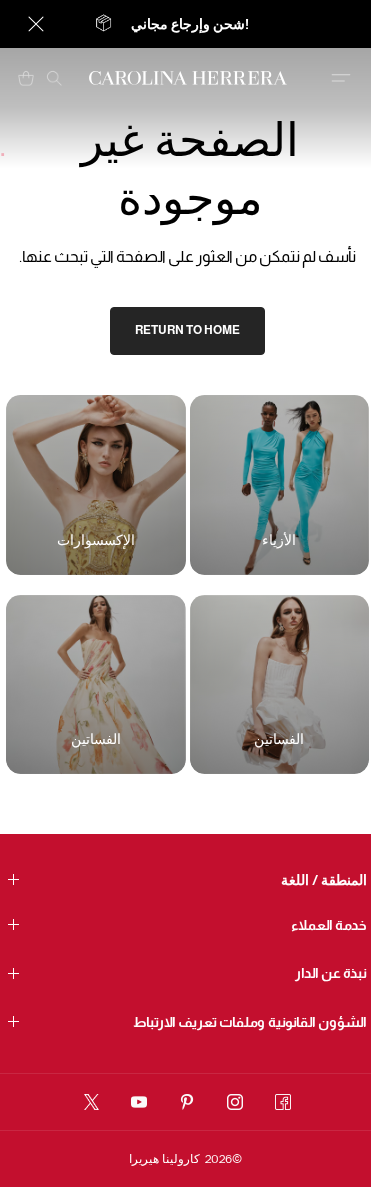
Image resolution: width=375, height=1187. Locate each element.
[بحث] (54, 78)
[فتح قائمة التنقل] (341, 78)
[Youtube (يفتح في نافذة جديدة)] (139, 1102)
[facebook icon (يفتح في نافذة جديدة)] (283, 1102)
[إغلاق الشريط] (36, 24)
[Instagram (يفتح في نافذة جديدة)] (235, 1102)
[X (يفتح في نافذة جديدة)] (92, 1102)
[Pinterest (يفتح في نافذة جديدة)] (187, 1102)
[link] (187, 331)
